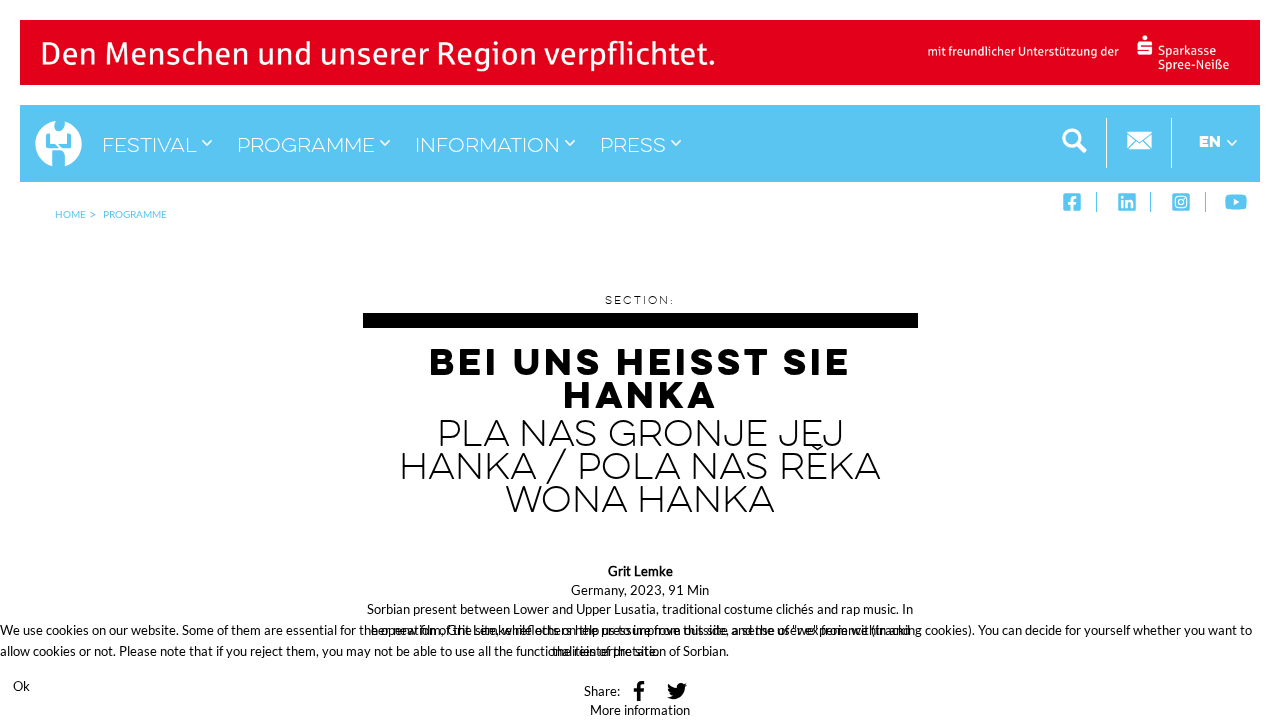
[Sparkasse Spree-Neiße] (640, 51)
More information (640, 710)
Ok (21, 686)
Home (70, 214)
